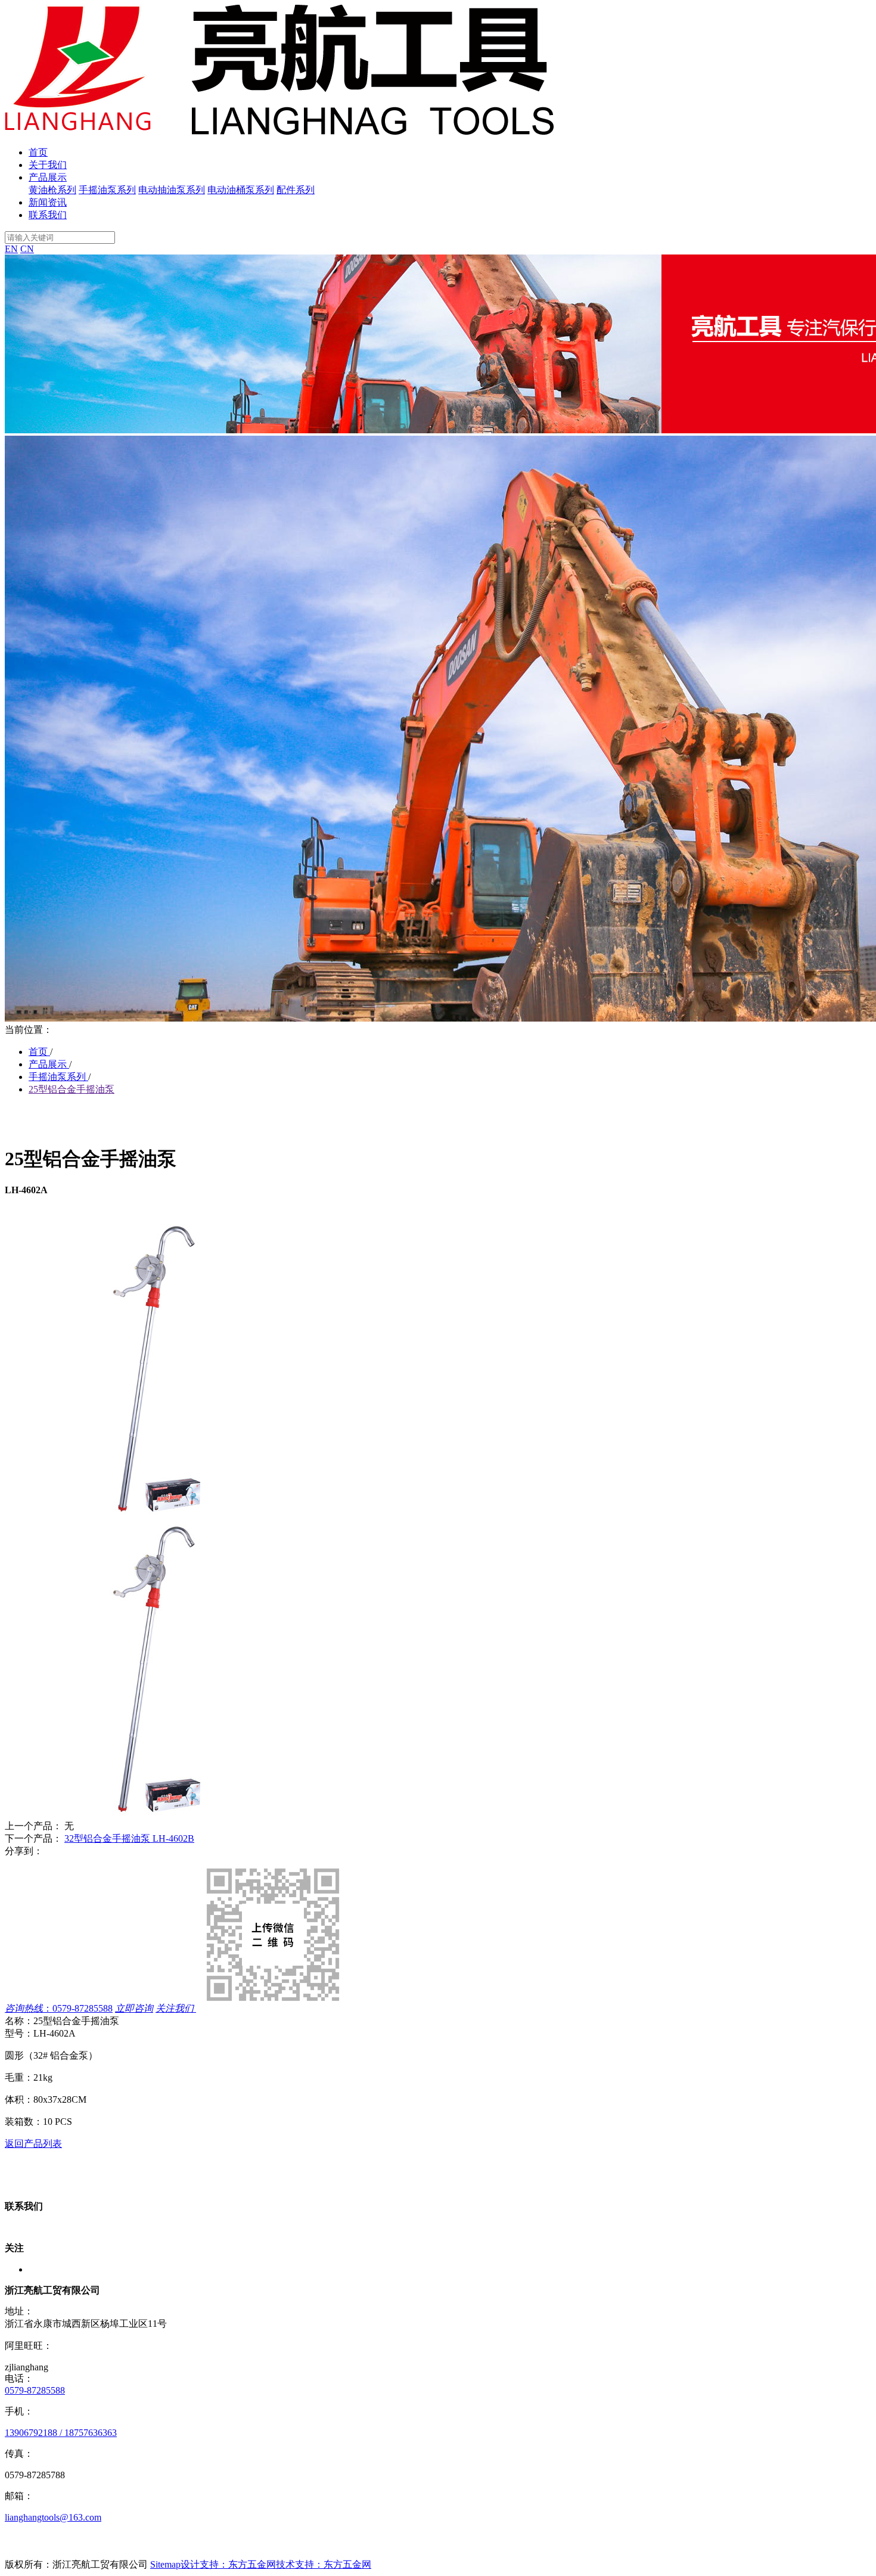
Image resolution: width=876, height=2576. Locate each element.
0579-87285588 (35, 2390)
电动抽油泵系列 (172, 190)
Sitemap (165, 2564)
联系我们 (48, 215)
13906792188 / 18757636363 (61, 2433)
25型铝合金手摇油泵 (72, 1089)
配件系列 (296, 190)
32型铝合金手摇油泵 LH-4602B (129, 1838)
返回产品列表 (33, 2144)
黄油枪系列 (52, 190)
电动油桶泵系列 (241, 190)
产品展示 (48, 177)
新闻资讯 (48, 202)
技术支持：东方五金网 (324, 2564)
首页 (38, 152)
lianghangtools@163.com (53, 2517)
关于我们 (48, 165)
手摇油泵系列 (107, 190)
